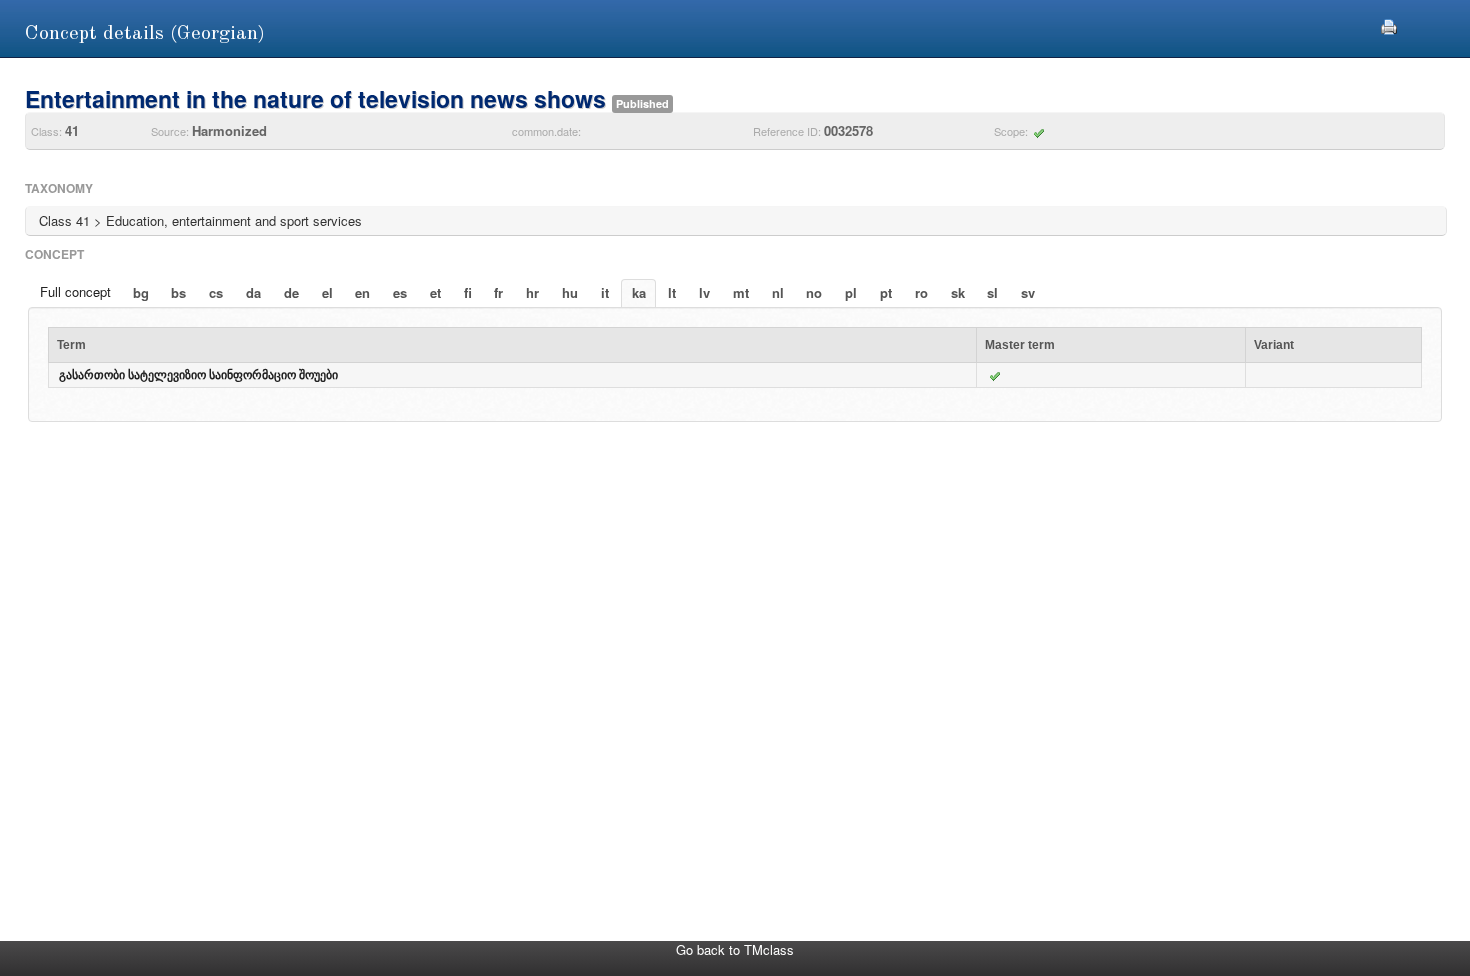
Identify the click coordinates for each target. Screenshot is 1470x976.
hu (570, 292)
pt (886, 292)
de (291, 292)
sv (1028, 292)
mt (741, 292)
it (605, 292)
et (435, 292)
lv (704, 292)
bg (141, 292)
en (362, 292)
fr (498, 292)
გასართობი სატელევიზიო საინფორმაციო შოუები (198, 375)
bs (178, 292)
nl (778, 292)
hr (532, 292)
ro (921, 292)
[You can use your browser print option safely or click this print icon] (1389, 24)
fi (468, 292)
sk (958, 292)
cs (216, 292)
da (253, 292)
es (400, 292)
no (814, 292)
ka (639, 292)
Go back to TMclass (735, 949)
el (327, 292)
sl (992, 292)
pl (851, 292)
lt (672, 292)
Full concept (75, 291)
